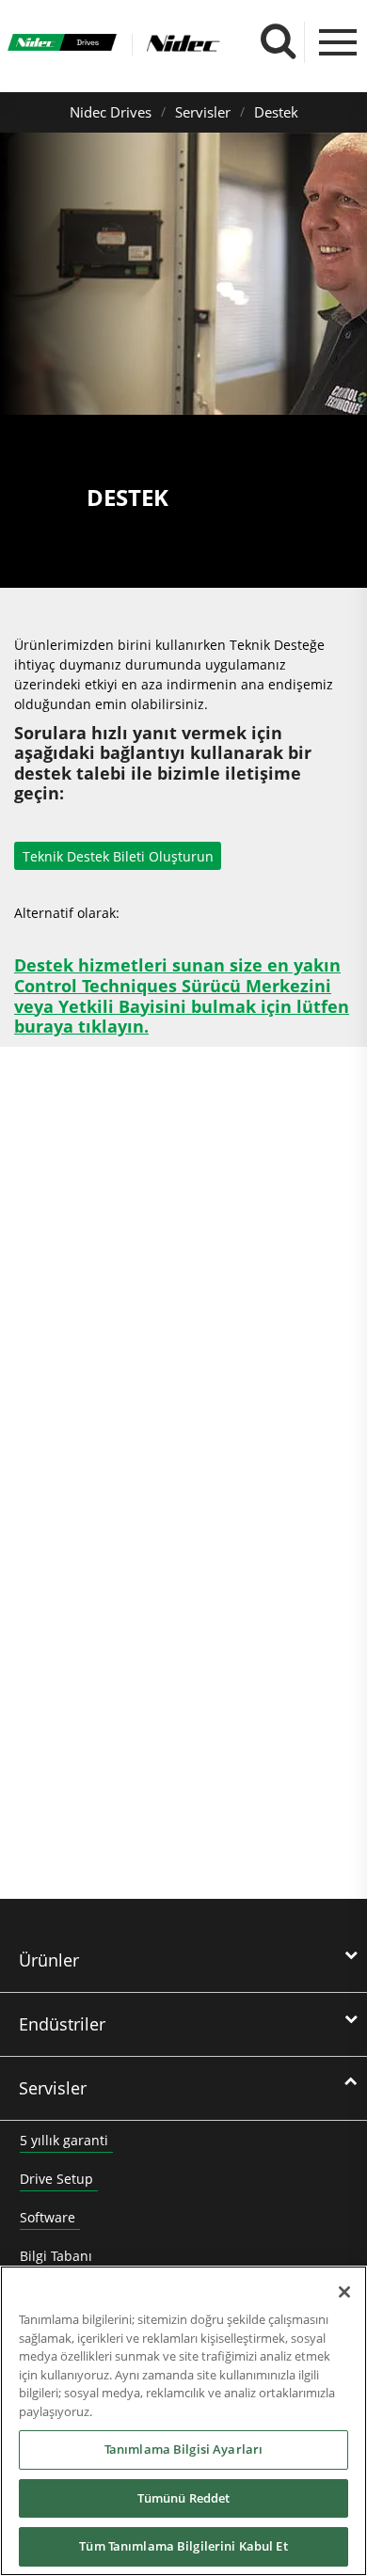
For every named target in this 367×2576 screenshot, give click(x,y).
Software (48, 2217)
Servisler (203, 112)
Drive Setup (56, 2179)
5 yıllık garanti (64, 2140)
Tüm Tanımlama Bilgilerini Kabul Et (183, 2546)
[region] (183, 2421)
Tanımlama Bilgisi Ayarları (183, 2449)
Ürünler (49, 1960)
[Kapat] (344, 2292)
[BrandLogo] (63, 45)
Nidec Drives (111, 112)
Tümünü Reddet (184, 2498)
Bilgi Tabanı (56, 2256)
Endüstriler (62, 2024)
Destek (276, 112)
